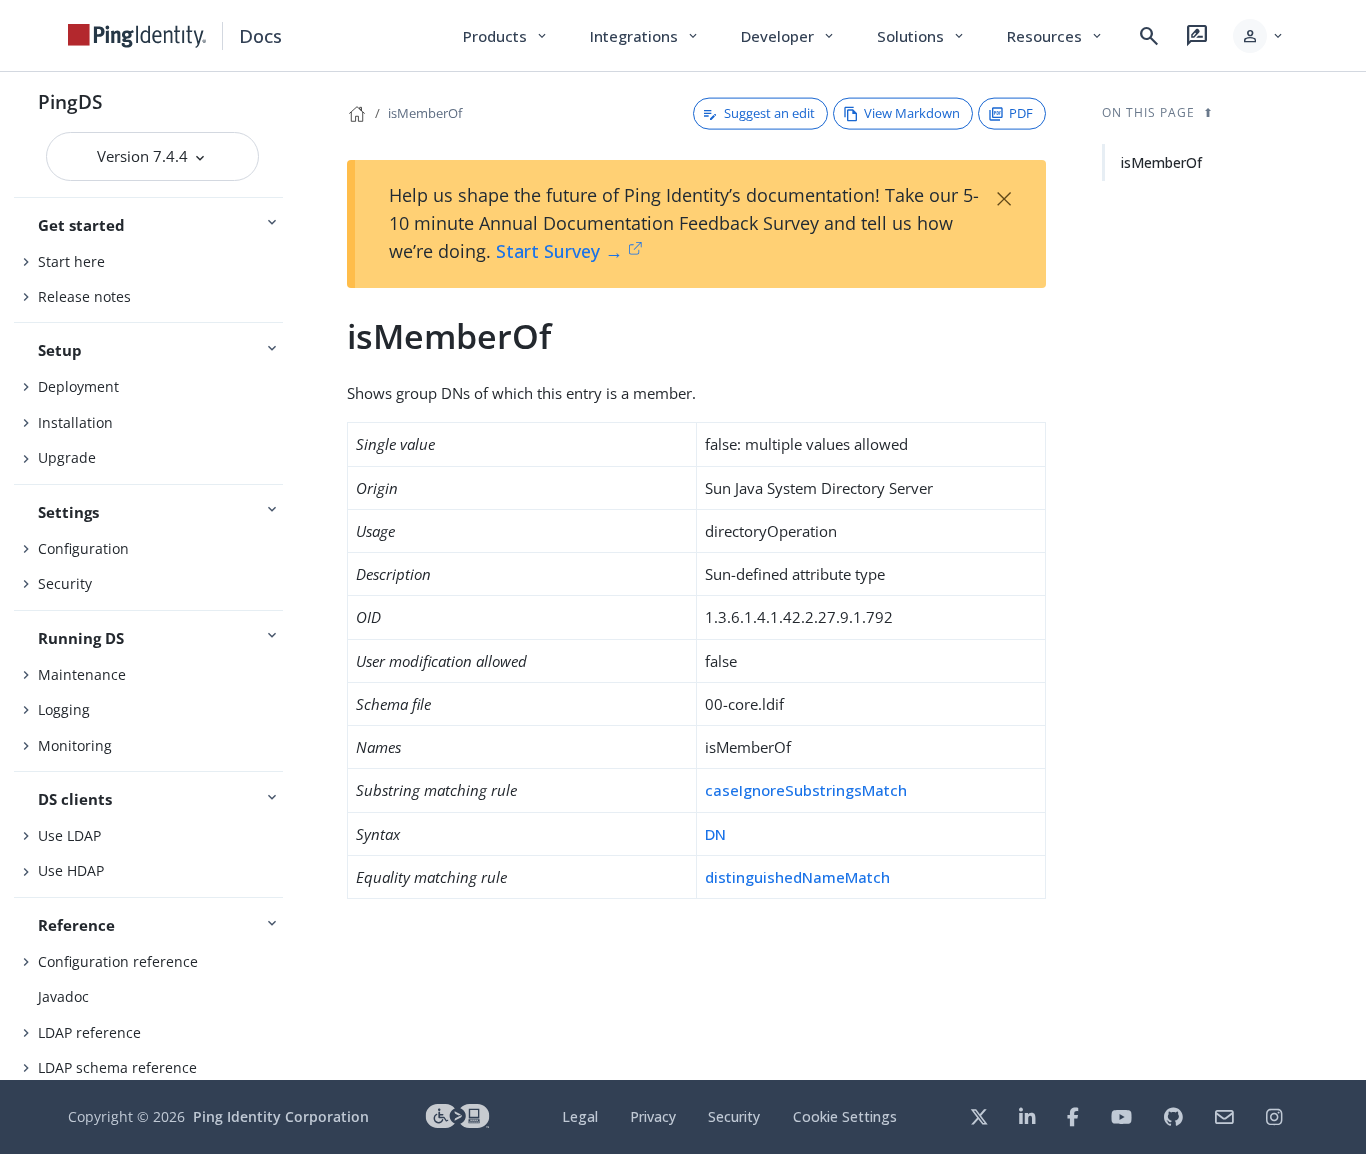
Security (65, 583)
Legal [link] (580, 1116)
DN (715, 834)
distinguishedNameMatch (797, 877)
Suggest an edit (769, 113)
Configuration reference (118, 961)
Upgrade (67, 457)
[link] (137, 36)
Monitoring (75, 745)
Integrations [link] (645, 36)
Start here (71, 261)
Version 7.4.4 (144, 156)
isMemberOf (425, 113)
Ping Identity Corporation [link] (281, 1116)
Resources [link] (1056, 36)
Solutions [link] (922, 36)
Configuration (83, 548)
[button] (1259, 36)
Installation (75, 422)
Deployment (78, 386)
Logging (64, 709)
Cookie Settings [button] (845, 1116)
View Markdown (912, 113)
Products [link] (506, 36)
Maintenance (82, 674)
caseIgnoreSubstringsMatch (806, 790)
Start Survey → (559, 251)
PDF (1021, 113)
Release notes (84, 296)
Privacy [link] (653, 1116)
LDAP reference (89, 1032)
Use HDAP (71, 870)
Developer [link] (789, 36)
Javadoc (63, 996)
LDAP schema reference (117, 1067)
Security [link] (734, 1116)
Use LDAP (69, 835)
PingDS (70, 101)
